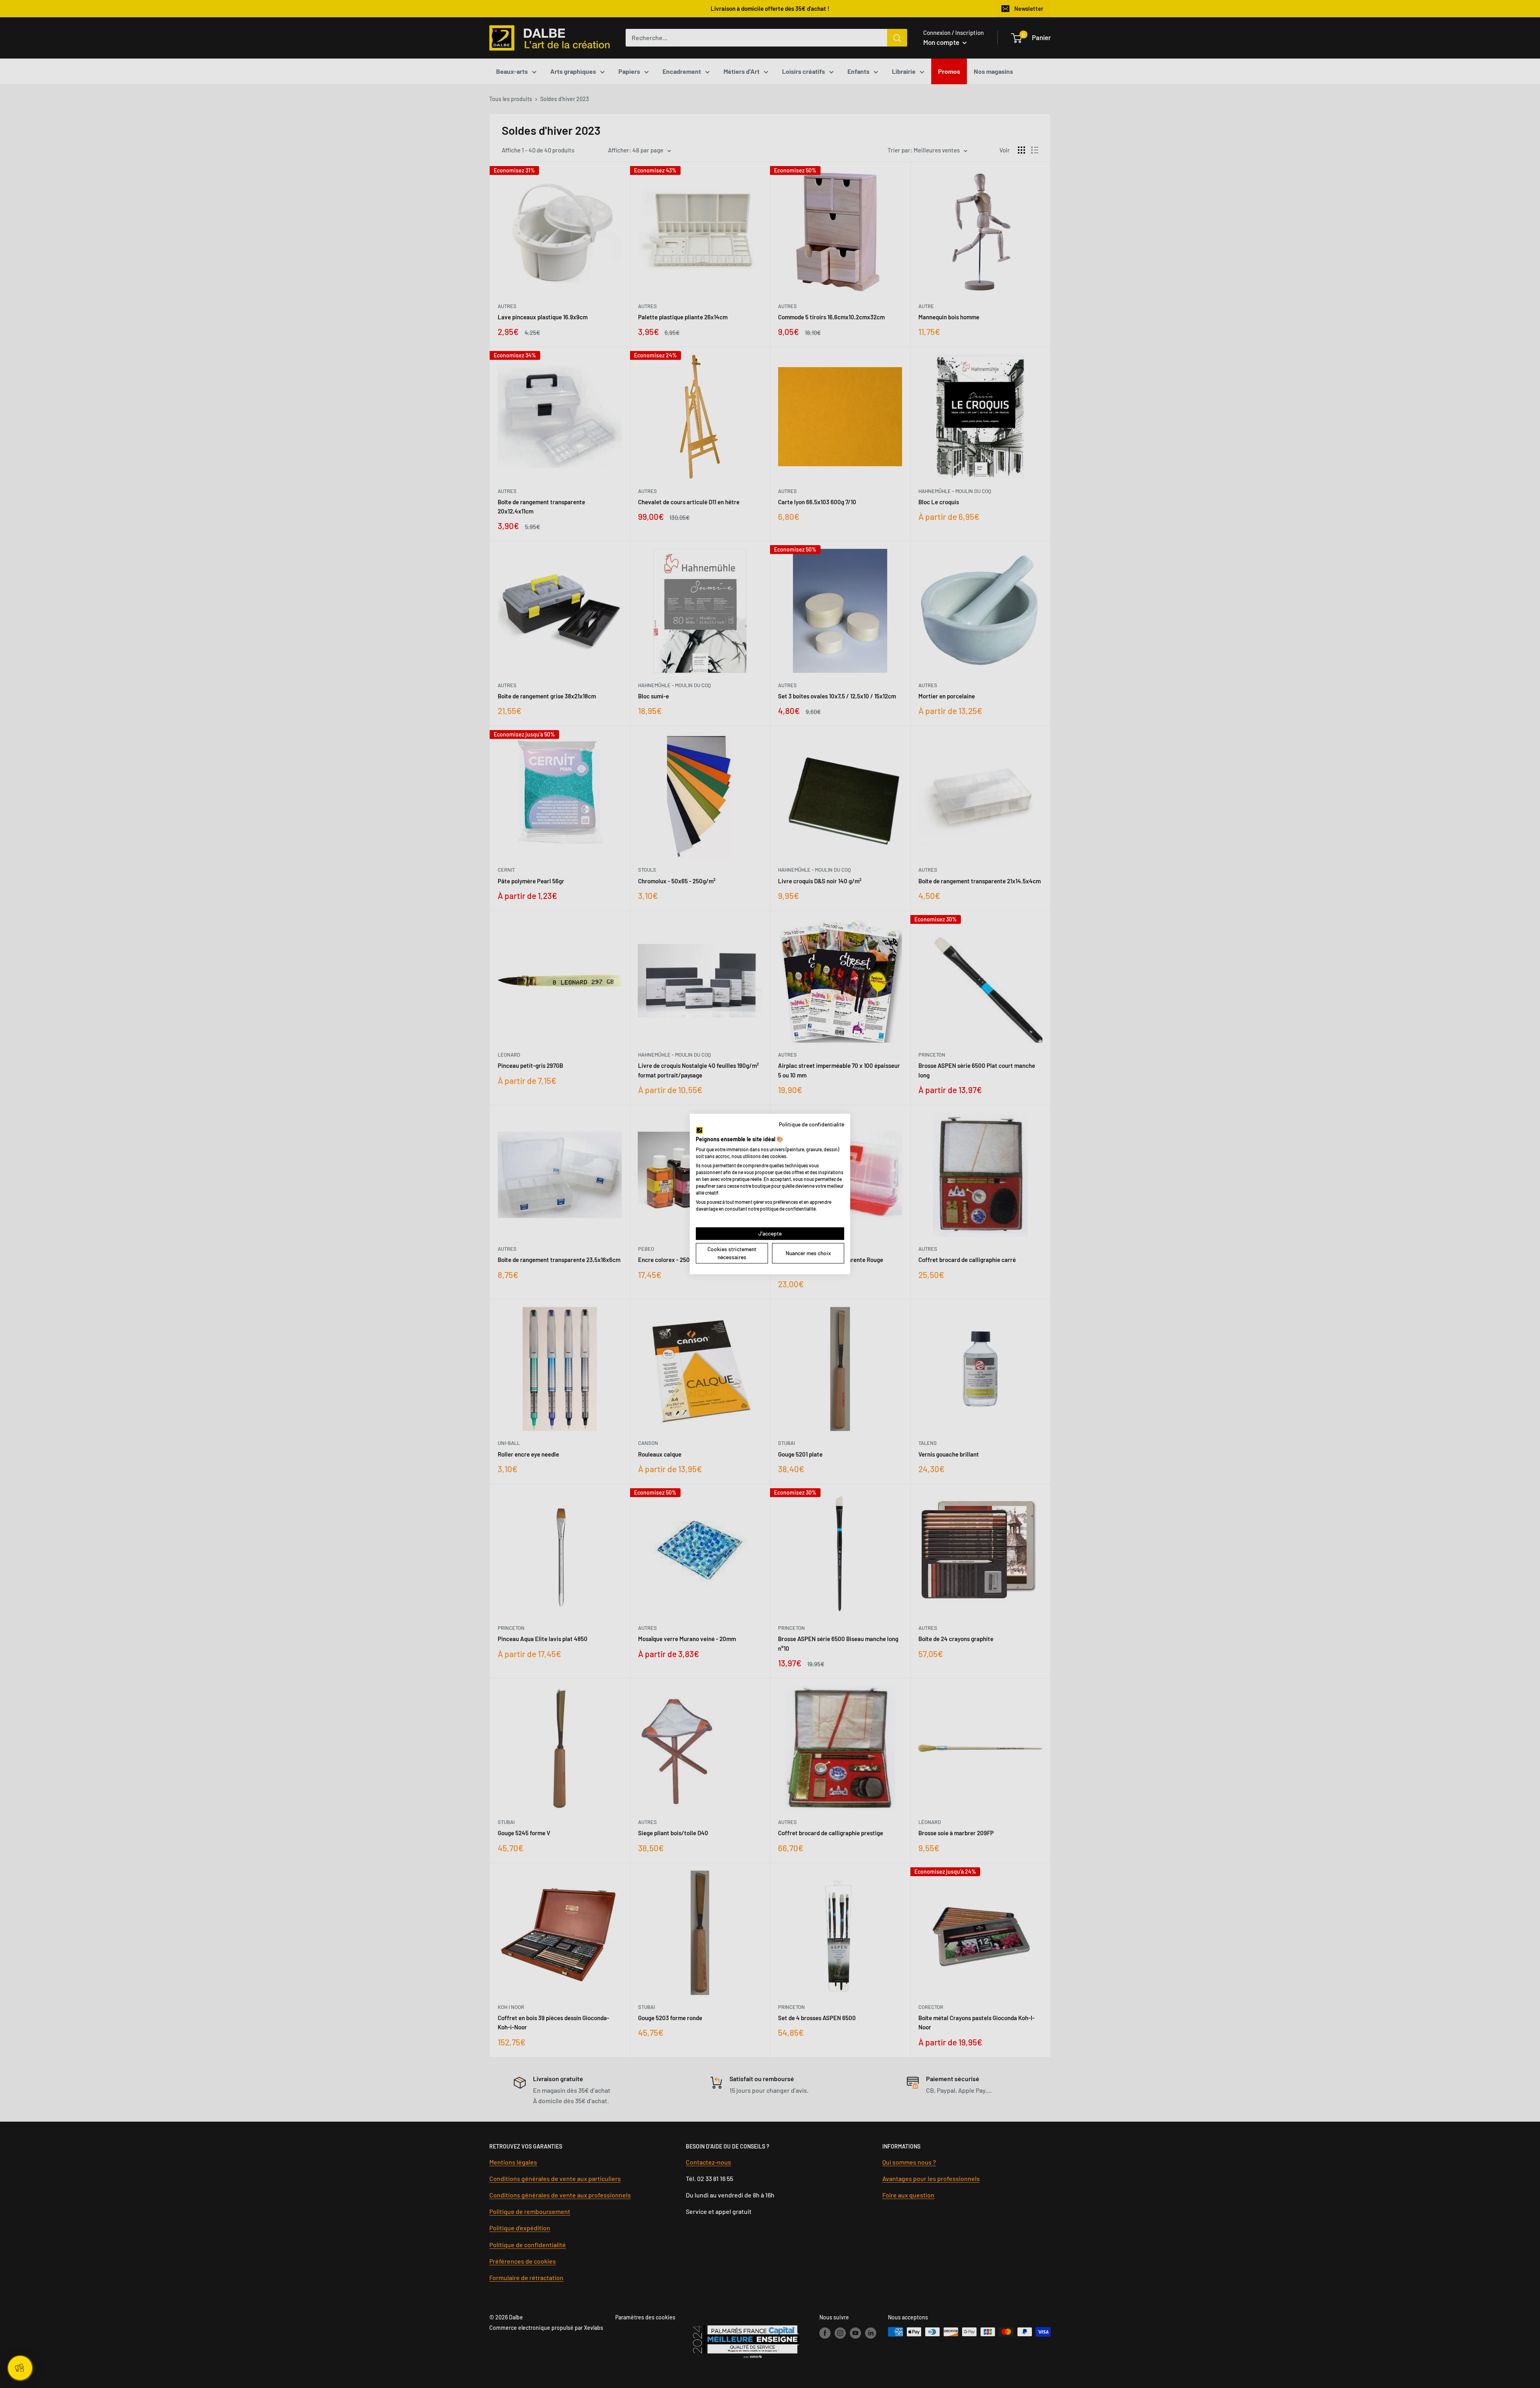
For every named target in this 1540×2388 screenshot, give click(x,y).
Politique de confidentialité (812, 1124)
